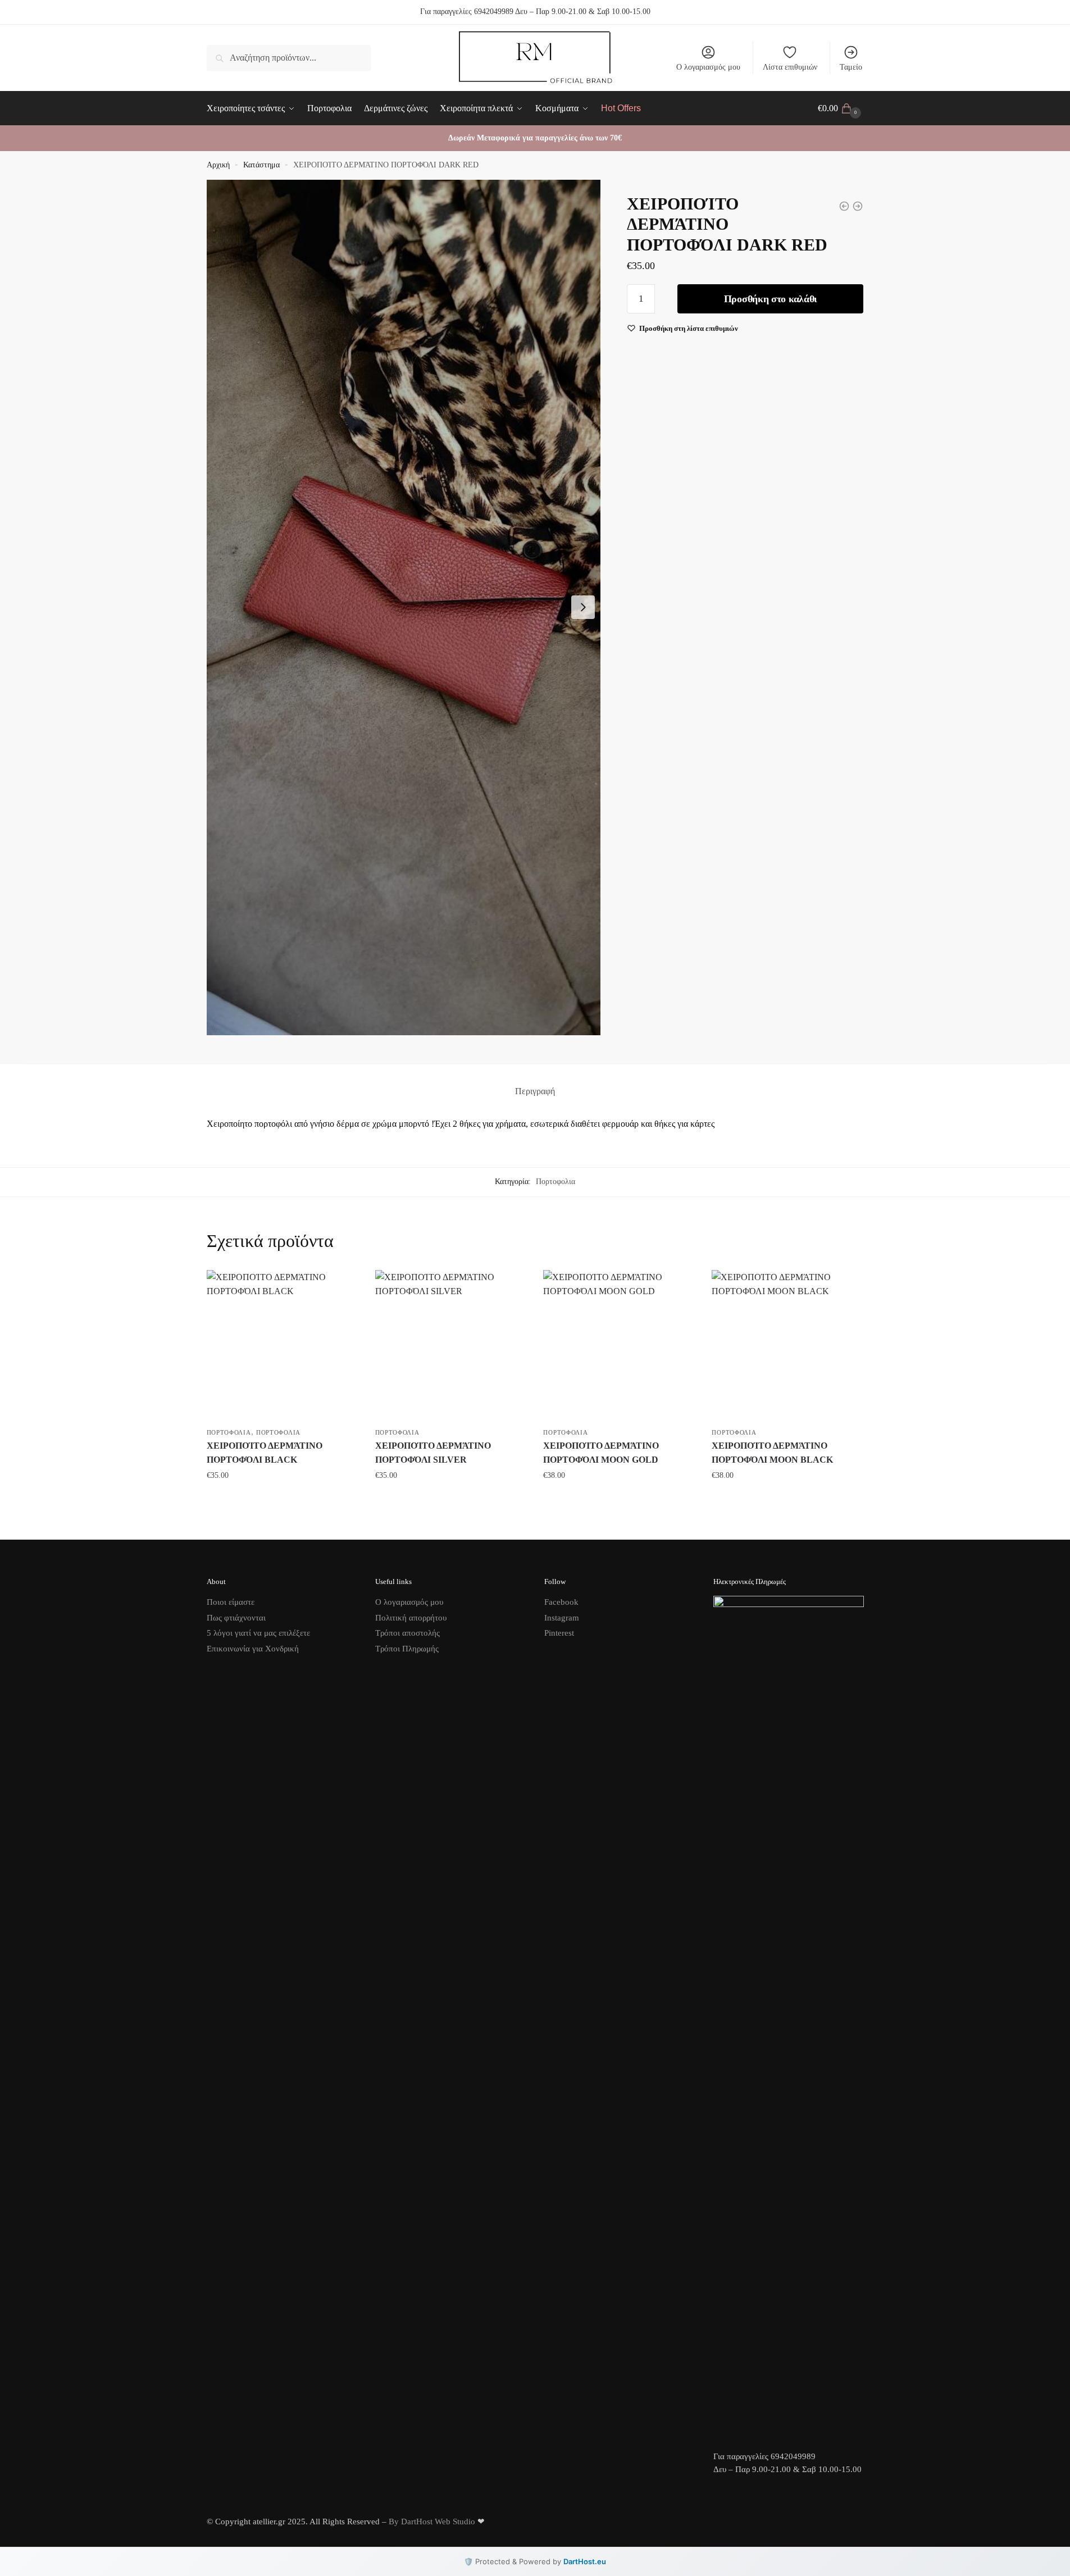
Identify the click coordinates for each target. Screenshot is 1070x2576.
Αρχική (218, 165)
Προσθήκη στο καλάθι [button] (283, 1498)
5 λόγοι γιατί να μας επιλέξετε (258, 1633)
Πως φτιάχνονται (236, 1618)
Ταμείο (851, 67)
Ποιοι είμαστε (231, 1602)
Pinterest (559, 1633)
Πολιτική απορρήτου (411, 1618)
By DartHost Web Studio (432, 2522)
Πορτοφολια (556, 1182)
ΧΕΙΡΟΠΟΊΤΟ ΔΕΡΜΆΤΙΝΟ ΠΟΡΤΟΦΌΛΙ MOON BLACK (772, 1453)
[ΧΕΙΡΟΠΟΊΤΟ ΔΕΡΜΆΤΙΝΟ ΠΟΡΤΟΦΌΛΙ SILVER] (451, 1346)
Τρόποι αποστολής (407, 1633)
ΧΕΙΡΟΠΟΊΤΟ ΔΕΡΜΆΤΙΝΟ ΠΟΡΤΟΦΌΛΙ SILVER (433, 1453)
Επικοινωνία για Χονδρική (253, 1649)
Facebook (561, 1602)
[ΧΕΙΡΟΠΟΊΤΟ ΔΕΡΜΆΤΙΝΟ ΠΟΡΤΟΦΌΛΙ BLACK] (283, 1346)
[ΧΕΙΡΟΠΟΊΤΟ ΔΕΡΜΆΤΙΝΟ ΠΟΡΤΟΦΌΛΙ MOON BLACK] (787, 1346)
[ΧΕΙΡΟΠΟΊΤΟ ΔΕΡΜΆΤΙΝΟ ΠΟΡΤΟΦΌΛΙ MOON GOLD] (619, 1346)
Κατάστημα (261, 165)
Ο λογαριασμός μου (708, 67)
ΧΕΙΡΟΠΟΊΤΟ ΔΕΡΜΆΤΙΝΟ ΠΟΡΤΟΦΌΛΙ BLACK (265, 1453)
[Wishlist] (342, 1287)
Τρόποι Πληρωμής (407, 1649)
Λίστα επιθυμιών (790, 67)
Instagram (562, 1618)
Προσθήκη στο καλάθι (771, 299)
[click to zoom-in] (404, 607)
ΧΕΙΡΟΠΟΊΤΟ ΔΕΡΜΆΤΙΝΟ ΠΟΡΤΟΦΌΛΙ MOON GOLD (601, 1453)
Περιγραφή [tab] (535, 1091)
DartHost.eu (585, 2561)
